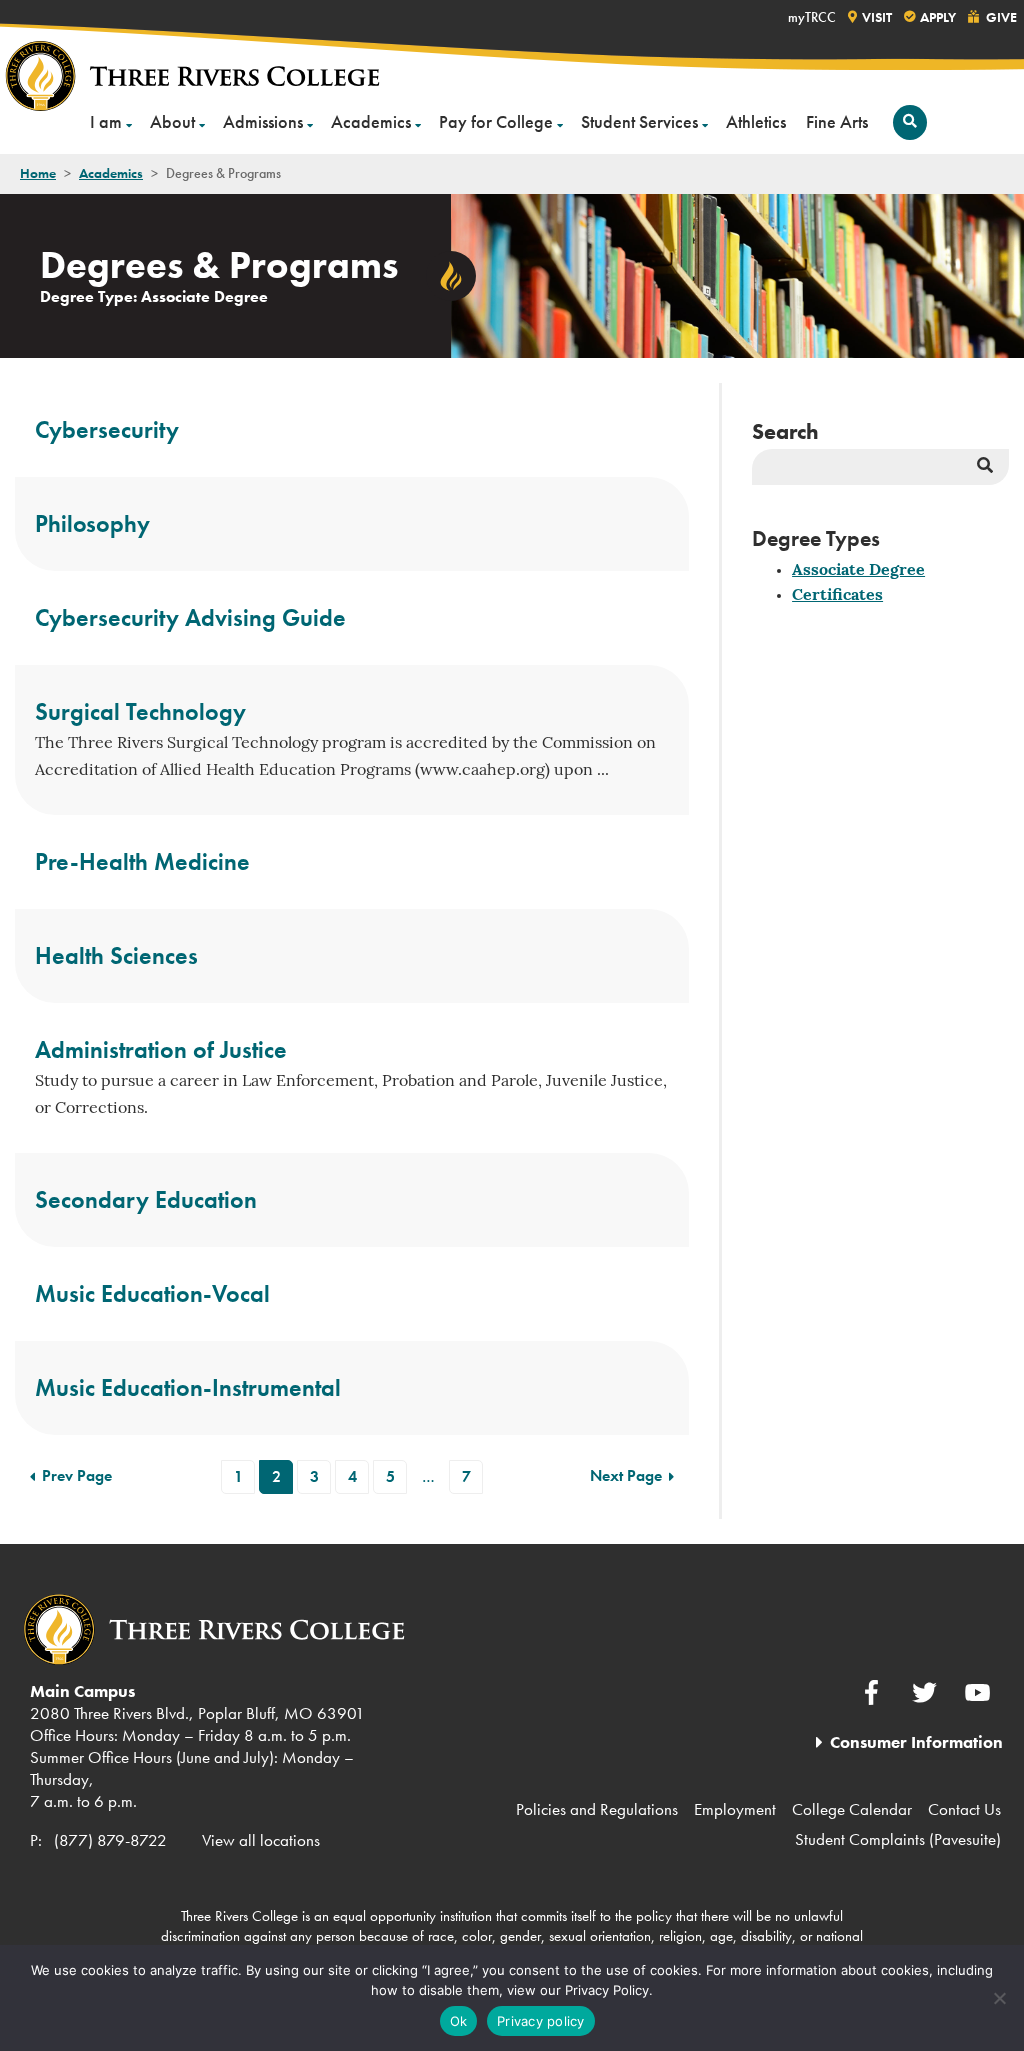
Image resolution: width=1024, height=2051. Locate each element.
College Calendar (852, 1809)
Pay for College (496, 121)
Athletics (756, 121)
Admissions (263, 121)
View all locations (261, 1840)
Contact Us (964, 1809)
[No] (999, 1998)
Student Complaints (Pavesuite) (898, 1839)
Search (785, 431)
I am (106, 121)
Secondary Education (146, 1199)
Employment (735, 1809)
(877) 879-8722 (110, 1840)
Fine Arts (837, 121)
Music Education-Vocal (152, 1293)
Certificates (837, 596)
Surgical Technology (140, 711)
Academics (371, 121)
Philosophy (92, 523)
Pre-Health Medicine (142, 861)
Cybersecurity (107, 429)
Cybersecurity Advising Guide (190, 617)
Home (38, 173)
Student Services (639, 121)
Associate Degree (858, 571)
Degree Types (816, 538)
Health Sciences (116, 955)
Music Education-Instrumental (188, 1387)
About (172, 121)
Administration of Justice (161, 1049)
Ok (459, 2021)
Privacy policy (541, 2021)
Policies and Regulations (597, 1809)
